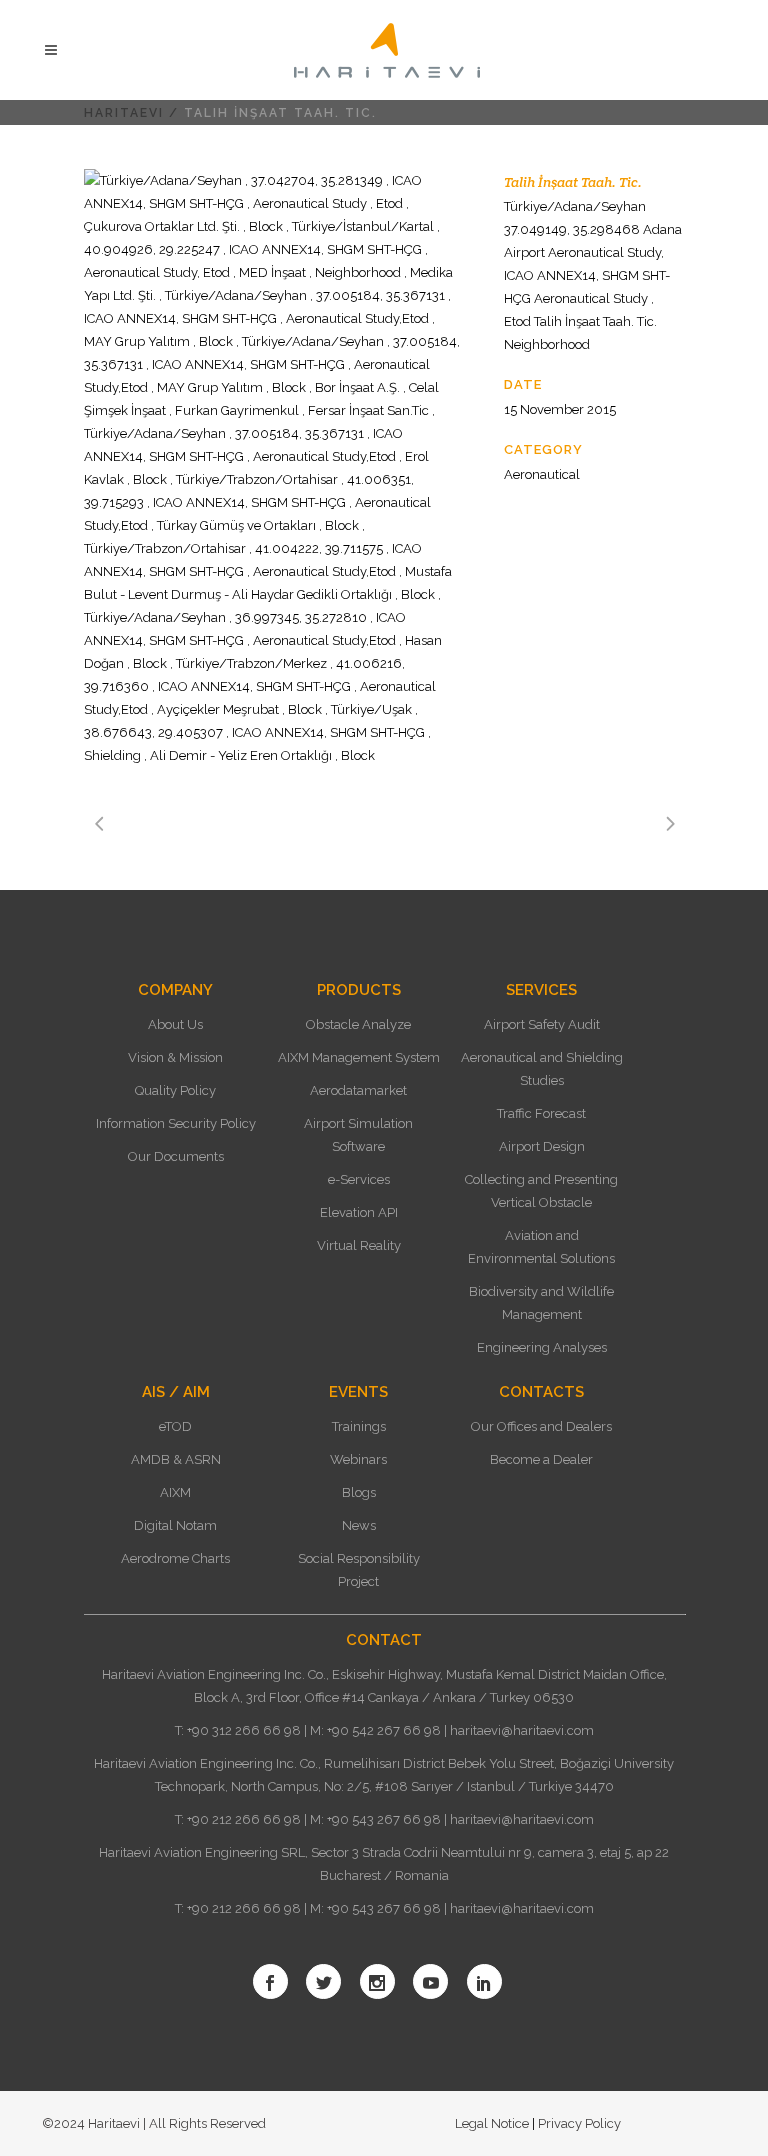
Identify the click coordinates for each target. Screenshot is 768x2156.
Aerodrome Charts (175, 1558)
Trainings (359, 1426)
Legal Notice (493, 2123)
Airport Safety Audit (542, 1024)
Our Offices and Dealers (541, 1426)
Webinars (358, 1459)
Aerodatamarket (358, 1090)
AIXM (175, 1492)
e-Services (359, 1179)
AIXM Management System (359, 1057)
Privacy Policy (578, 2123)
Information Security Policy (176, 1123)
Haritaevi (124, 113)
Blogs (359, 1492)
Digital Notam (175, 1525)
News (359, 1525)
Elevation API (359, 1212)
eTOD (175, 1426)
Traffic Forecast (541, 1113)
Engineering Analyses (542, 1347)
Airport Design (542, 1146)
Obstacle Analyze (358, 1024)
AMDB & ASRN (176, 1459)
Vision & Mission (175, 1057)
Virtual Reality (359, 1245)
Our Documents (176, 1156)
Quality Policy (175, 1090)
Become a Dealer (541, 1459)
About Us (175, 1024)
